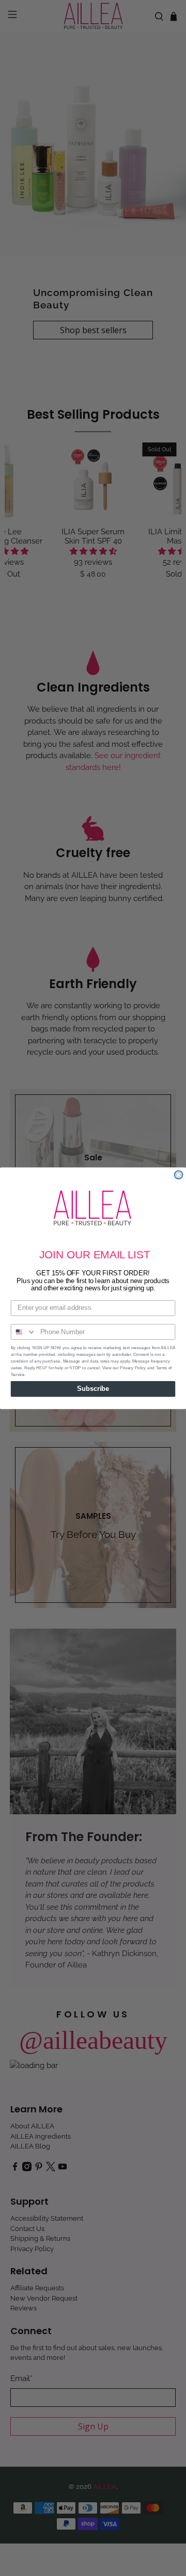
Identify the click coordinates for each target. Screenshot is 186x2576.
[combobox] (24, 1332)
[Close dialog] (179, 1175)
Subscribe (93, 1388)
